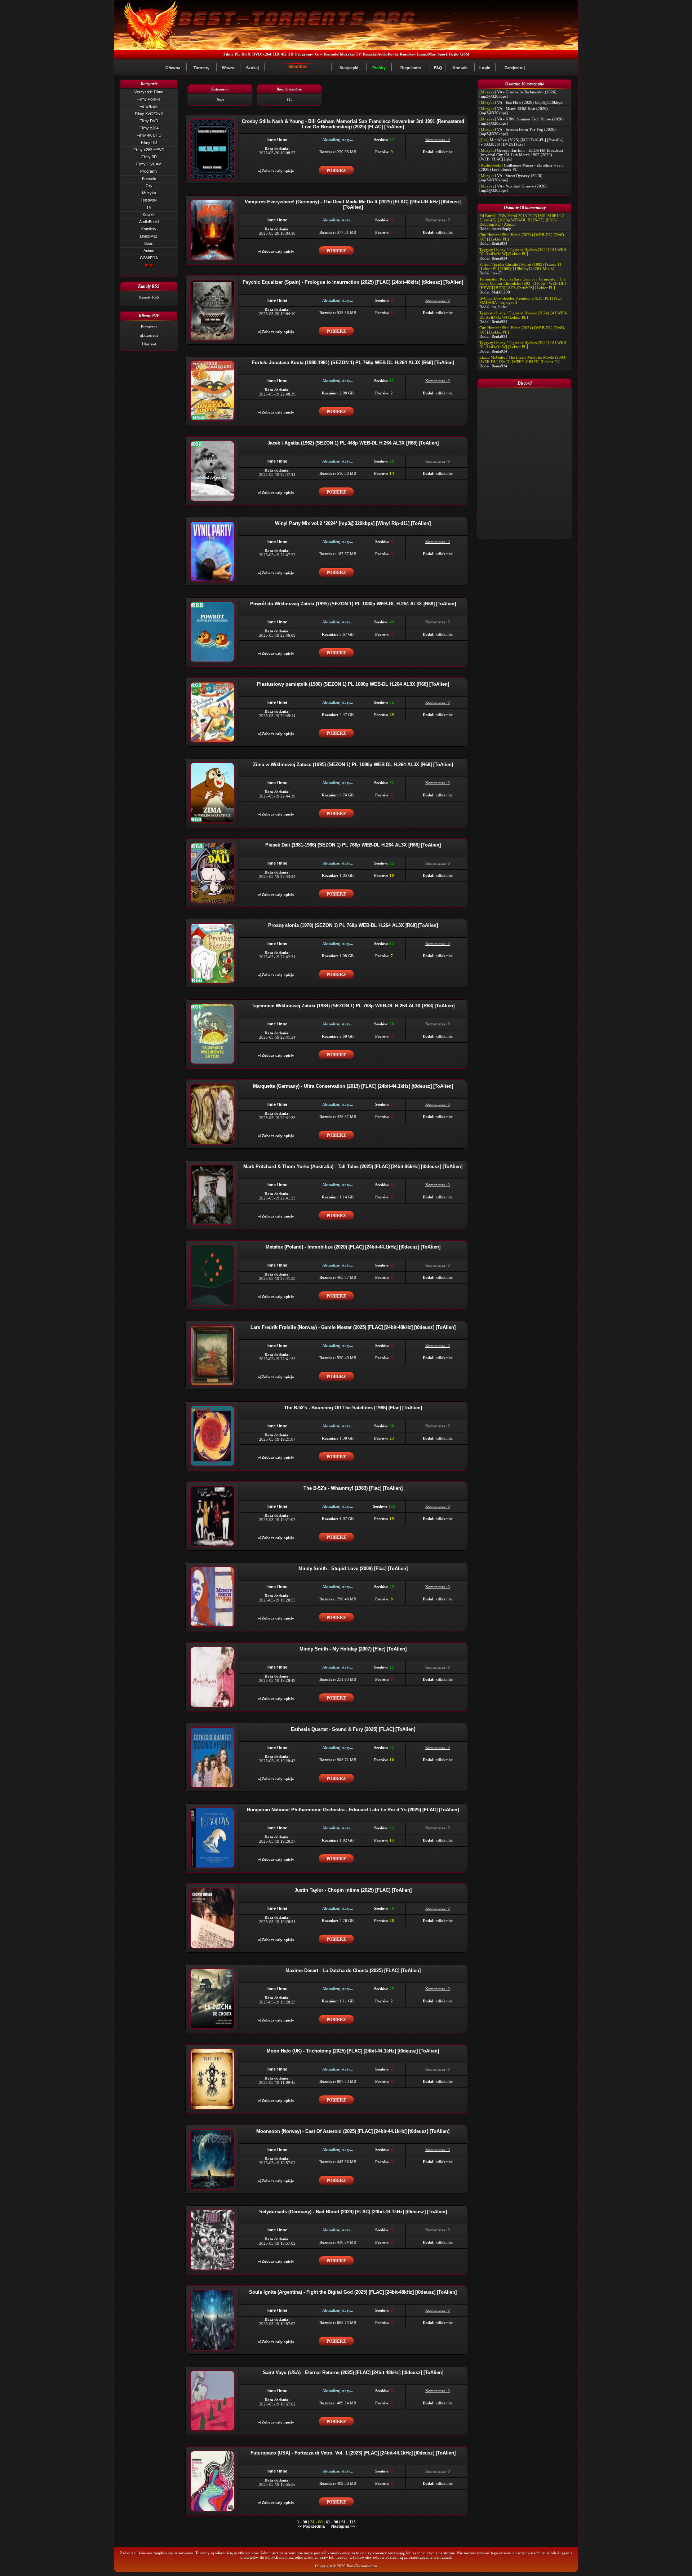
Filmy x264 (149, 128)
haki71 (497, 273)
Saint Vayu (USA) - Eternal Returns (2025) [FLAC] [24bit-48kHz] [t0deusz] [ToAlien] (353, 2372)
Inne (149, 265)
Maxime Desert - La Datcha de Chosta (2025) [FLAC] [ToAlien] (353, 1970)
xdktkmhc (444, 152)
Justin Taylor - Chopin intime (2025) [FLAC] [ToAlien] (353, 1890)
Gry (319, 54)
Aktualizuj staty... (338, 140)
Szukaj (252, 68)
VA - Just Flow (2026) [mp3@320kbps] (530, 102)
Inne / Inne (277, 140)
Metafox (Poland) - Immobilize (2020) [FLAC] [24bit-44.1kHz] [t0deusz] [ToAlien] (353, 1247)
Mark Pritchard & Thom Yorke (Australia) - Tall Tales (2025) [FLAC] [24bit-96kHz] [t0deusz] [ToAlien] (353, 1167)
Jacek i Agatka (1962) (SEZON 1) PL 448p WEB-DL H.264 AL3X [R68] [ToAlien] (353, 443)
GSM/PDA (149, 258)
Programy (304, 54)
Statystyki (349, 68)
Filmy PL (232, 54)
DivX (246, 54)
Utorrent (149, 344)
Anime (149, 251)
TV (358, 54)
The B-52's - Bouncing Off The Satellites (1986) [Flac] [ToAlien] (353, 1408)
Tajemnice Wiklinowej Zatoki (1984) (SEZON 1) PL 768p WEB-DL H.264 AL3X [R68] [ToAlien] (353, 1006)
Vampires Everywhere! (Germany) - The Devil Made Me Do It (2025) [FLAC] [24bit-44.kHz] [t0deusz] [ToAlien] (353, 204)
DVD (257, 54)
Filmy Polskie (149, 99)
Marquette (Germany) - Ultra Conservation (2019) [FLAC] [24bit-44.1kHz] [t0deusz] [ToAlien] (353, 1086)
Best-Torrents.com (362, 2566)
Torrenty (201, 68)
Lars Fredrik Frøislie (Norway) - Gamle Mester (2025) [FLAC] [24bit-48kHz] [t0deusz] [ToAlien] (353, 1327)
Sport (442, 54)
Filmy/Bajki (149, 106)
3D (291, 54)
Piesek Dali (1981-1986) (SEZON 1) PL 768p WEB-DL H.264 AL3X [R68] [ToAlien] (353, 845)
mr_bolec (500, 307)
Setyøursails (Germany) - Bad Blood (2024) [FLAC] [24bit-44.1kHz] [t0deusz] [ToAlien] (353, 2212)
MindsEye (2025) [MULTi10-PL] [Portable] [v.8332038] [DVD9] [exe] (522, 142)
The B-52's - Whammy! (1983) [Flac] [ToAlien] (353, 1488)
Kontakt (460, 68)
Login (485, 68)
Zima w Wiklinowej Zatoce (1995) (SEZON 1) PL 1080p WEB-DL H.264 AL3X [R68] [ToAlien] (353, 765)
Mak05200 (501, 292)
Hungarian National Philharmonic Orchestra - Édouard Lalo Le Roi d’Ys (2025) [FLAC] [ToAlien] (353, 1810)
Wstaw (228, 68)
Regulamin (411, 68)
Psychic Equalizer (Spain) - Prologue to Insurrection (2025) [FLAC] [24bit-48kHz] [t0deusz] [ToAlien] (353, 282)
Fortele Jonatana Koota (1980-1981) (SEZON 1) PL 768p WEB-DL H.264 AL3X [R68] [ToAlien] (353, 363)
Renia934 (500, 243)
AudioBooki (388, 54)
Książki (369, 54)
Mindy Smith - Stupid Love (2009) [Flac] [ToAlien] (353, 1568)
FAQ (438, 68)
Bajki (454, 54)
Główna (173, 68)
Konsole (331, 54)
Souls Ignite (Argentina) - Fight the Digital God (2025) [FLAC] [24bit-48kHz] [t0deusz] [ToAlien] (353, 2292)
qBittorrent (149, 335)
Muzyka (347, 54)
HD (276, 54)
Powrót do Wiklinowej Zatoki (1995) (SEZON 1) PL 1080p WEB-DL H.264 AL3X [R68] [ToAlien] (353, 604)
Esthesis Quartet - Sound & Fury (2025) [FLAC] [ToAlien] (353, 1729)
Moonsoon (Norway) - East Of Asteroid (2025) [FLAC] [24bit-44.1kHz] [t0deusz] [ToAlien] (353, 2131)
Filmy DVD (149, 121)
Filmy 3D (149, 157)
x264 (267, 54)
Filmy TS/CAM (149, 164)
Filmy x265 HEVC (149, 150)
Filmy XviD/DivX (149, 114)
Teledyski (149, 200)
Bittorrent (149, 327)
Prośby (379, 68)
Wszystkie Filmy (149, 92)
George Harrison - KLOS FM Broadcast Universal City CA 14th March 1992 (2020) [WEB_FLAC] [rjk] (521, 155)
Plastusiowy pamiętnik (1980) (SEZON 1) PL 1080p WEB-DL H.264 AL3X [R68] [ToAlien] (353, 684)
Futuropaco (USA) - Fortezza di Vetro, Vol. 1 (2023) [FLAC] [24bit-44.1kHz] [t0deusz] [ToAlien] (353, 2453)
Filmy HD (149, 142)
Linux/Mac (426, 54)
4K (284, 54)
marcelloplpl (502, 229)
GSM (465, 54)
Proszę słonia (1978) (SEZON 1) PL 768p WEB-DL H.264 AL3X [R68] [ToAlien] (353, 925)
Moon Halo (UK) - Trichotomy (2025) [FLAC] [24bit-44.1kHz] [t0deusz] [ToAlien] (353, 2051)
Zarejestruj (515, 68)
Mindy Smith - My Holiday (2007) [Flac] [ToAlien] (353, 1649)
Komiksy (407, 54)
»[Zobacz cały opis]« (276, 171)
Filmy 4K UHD (149, 135)
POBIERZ (336, 171)
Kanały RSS (149, 297)
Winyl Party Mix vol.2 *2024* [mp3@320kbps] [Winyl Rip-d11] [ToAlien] (353, 523)
